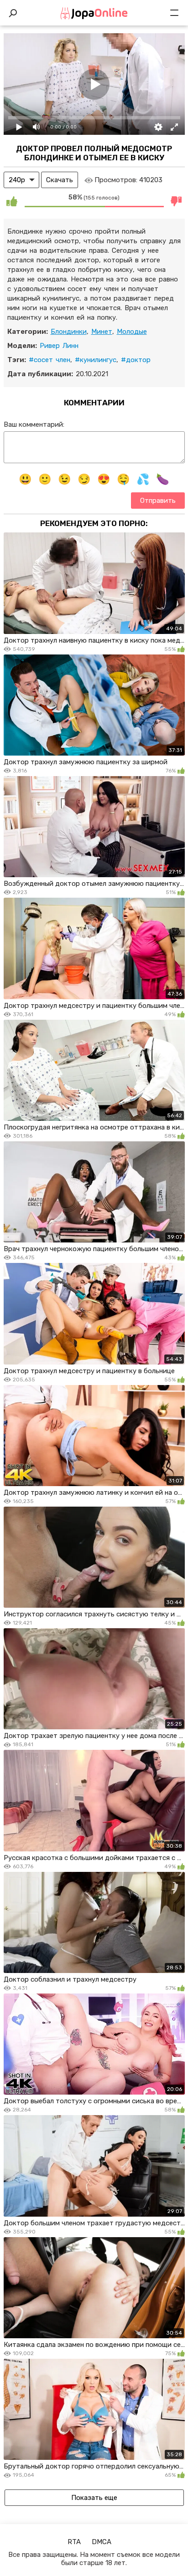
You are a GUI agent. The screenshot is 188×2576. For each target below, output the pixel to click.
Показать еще (94, 2498)
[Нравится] (12, 201)
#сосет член (50, 360)
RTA (74, 2542)
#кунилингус (96, 360)
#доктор (136, 360)
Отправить (158, 501)
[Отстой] (177, 201)
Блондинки (69, 332)
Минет (102, 332)
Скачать (60, 180)
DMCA (102, 2542)
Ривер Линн (59, 346)
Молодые (132, 332)
